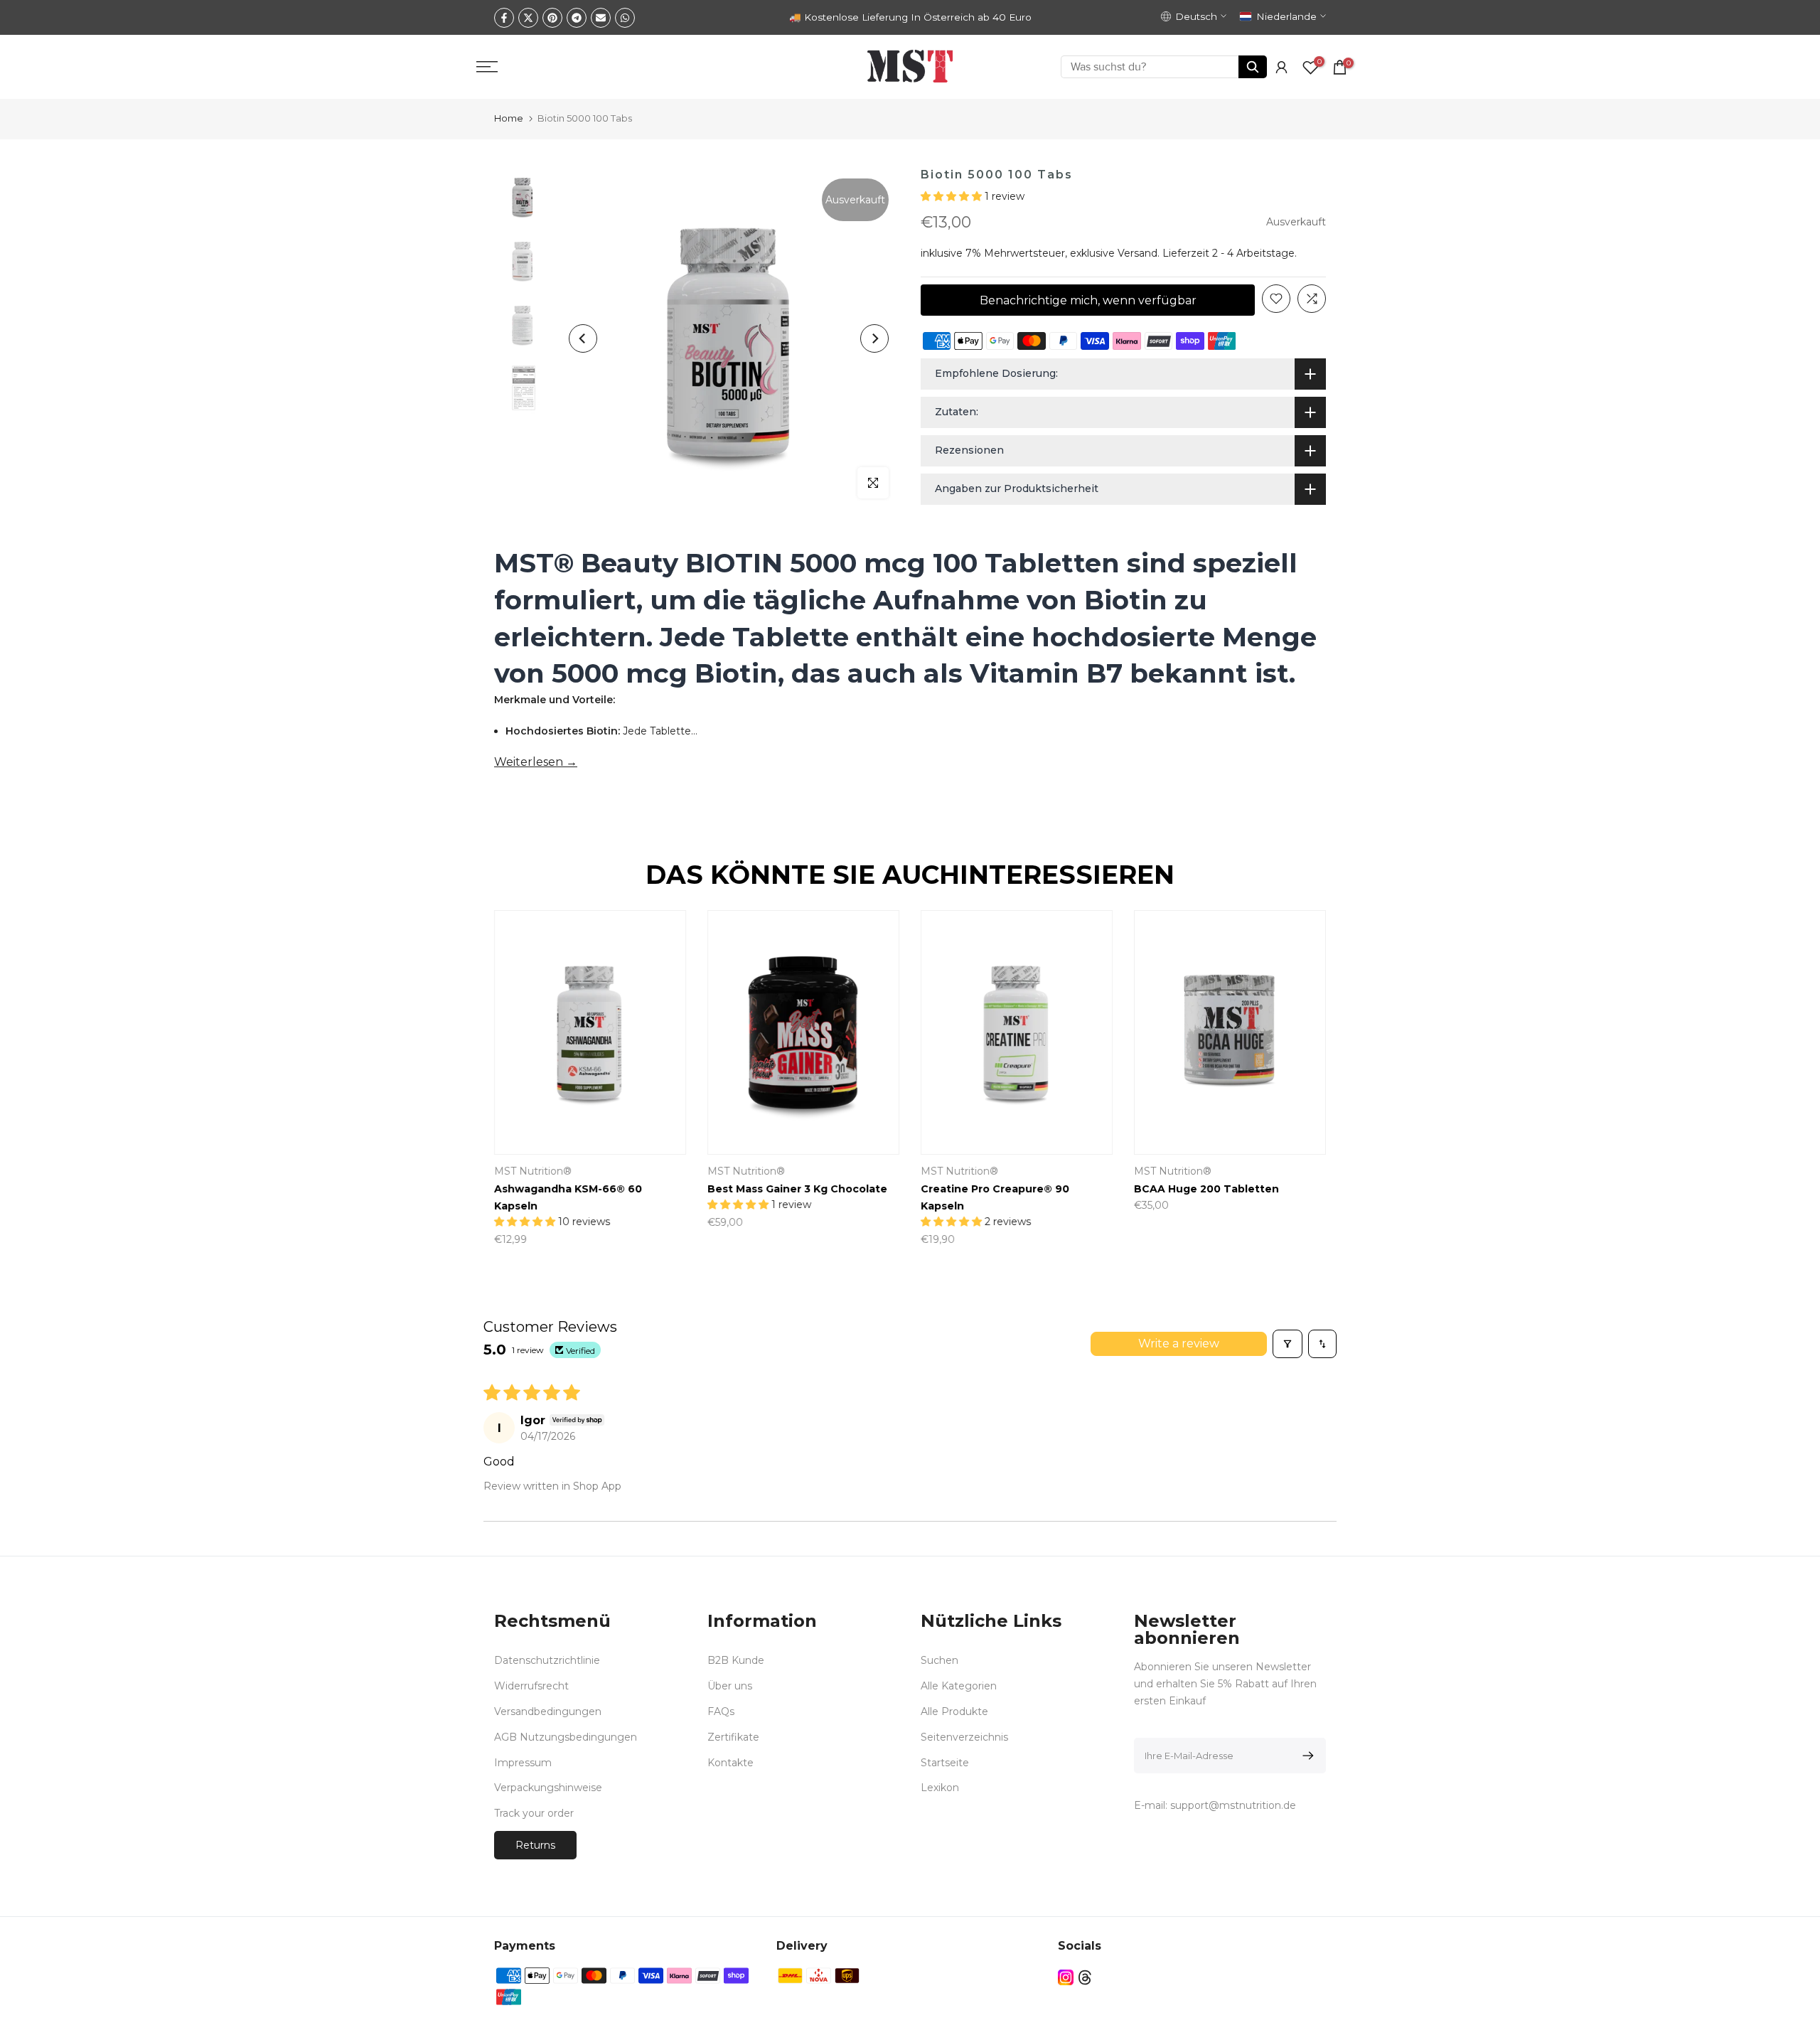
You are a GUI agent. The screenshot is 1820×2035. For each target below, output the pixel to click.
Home (509, 118)
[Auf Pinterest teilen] (552, 18)
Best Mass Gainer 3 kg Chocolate (797, 1190)
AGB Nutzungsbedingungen (566, 1737)
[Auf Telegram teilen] (577, 18)
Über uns (730, 1686)
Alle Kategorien (959, 1686)
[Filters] (1288, 1344)
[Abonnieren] (1306, 1756)
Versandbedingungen (548, 1711)
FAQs (721, 1711)
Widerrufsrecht (531, 1686)
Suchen (940, 1660)
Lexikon (940, 1788)
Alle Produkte (954, 1711)
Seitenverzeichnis (964, 1737)
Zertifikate (733, 1737)
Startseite (945, 1763)
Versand (1137, 253)
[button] (953, 196)
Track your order (534, 1813)
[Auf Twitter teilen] (528, 18)
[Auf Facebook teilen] (504, 18)
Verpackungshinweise (548, 1788)
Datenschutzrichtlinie (547, 1660)
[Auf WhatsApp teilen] (625, 18)
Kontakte (730, 1763)
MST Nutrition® (533, 1172)
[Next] (874, 338)
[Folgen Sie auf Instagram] (1066, 1977)
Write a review (1179, 1344)
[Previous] (583, 338)
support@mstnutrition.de (1233, 1805)
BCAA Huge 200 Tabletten (1206, 1190)
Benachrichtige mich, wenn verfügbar (1088, 300)
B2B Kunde (736, 1660)
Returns (535, 1845)
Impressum (523, 1763)
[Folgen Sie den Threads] (1085, 1977)
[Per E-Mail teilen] (601, 18)
